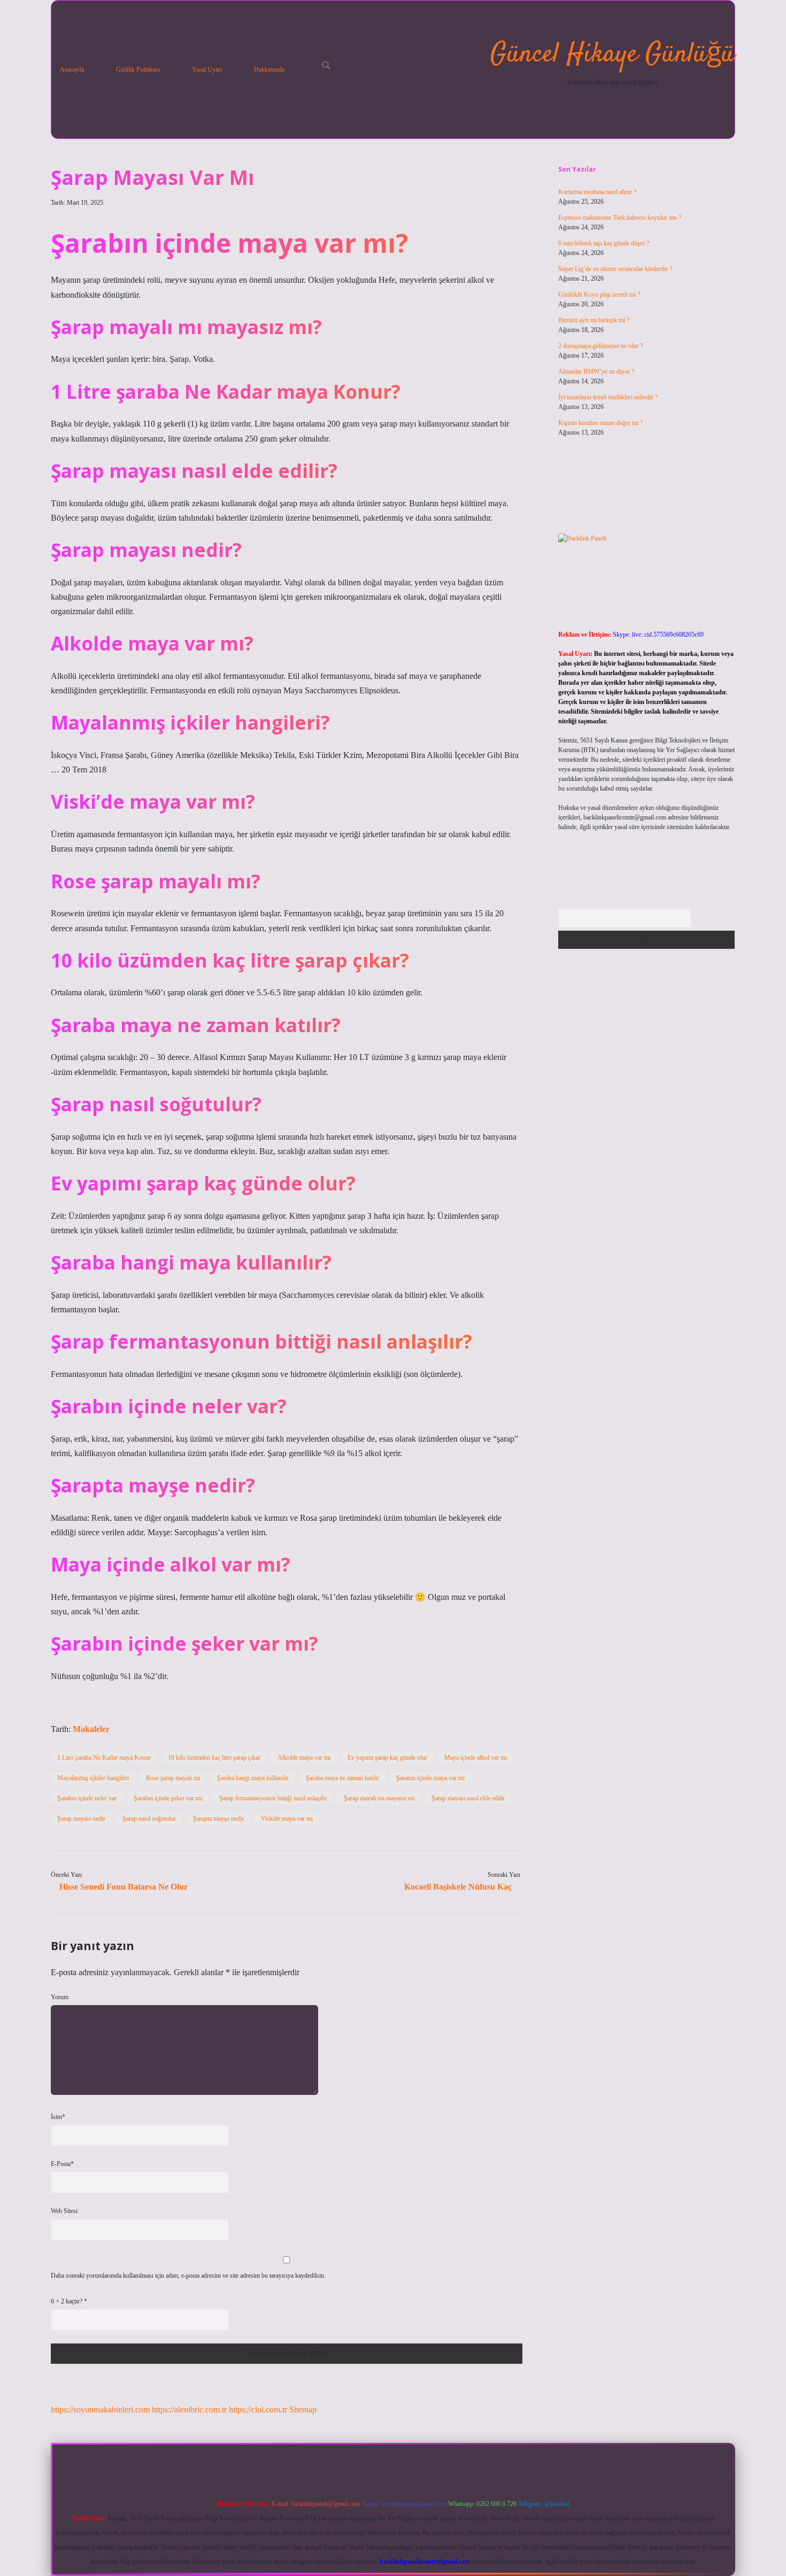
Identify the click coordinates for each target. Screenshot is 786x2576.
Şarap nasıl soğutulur (149, 1819)
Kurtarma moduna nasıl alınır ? (597, 192)
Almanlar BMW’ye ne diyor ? (596, 372)
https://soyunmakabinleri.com (100, 2409)
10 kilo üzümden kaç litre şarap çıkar (214, 1758)
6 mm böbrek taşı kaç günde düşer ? (604, 243)
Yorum (60, 1997)
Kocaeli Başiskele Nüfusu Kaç (458, 1887)
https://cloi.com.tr (258, 2409)
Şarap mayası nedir (81, 1819)
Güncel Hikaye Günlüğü (612, 55)
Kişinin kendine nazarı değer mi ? (600, 423)
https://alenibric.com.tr (189, 2409)
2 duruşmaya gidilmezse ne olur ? (600, 346)
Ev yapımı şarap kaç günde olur (387, 1758)
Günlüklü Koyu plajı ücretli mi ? (599, 295)
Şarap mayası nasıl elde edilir (468, 1798)
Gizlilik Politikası (138, 69)
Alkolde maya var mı (304, 1758)
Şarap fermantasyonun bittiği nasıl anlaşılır (273, 1798)
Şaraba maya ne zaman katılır (342, 1778)
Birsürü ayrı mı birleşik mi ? (594, 320)
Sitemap (303, 2409)
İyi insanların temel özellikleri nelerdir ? (608, 397)
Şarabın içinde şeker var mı (168, 1798)
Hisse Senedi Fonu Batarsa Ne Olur (124, 1887)
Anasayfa (72, 69)
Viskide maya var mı (287, 1819)
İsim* (58, 2117)
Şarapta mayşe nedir (218, 1819)
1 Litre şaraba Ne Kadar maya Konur (104, 1758)
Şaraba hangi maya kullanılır (253, 1778)
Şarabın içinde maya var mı (430, 1778)
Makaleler (91, 1729)
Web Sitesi (64, 2211)
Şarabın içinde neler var (87, 1798)
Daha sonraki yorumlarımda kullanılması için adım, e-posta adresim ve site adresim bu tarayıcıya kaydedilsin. (188, 2276)
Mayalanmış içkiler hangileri (93, 1778)
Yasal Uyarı (207, 69)
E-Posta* (62, 2164)
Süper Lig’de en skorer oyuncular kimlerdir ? (615, 269)
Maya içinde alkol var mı (476, 1758)
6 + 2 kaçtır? (69, 2301)
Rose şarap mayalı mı (173, 1778)
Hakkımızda (269, 69)
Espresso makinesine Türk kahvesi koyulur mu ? (620, 218)
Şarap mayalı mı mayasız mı (379, 1798)
